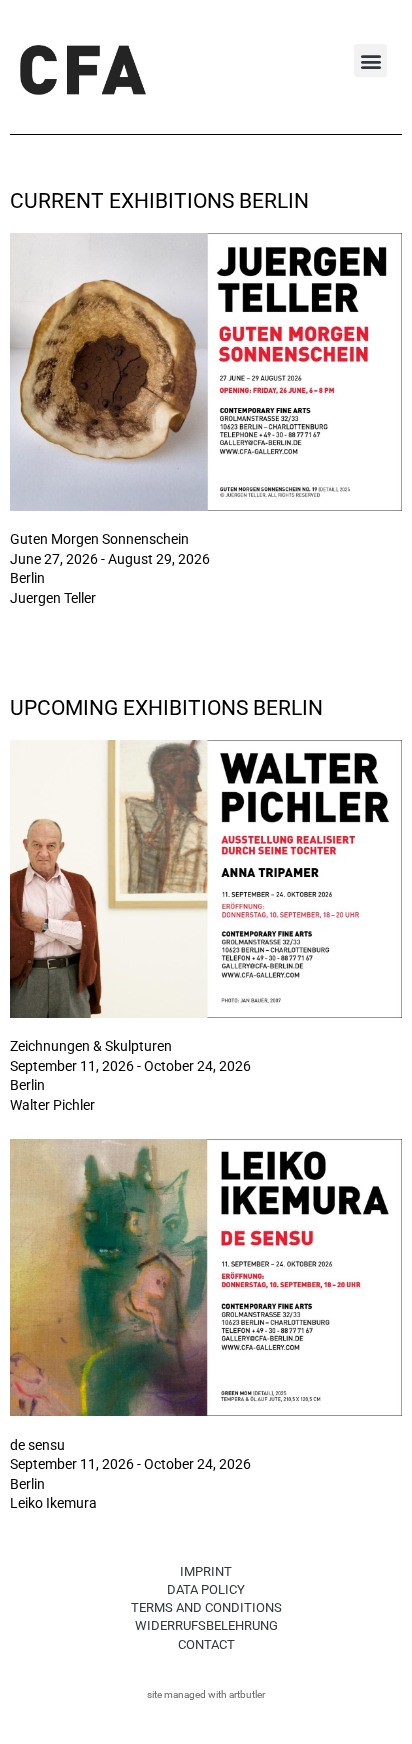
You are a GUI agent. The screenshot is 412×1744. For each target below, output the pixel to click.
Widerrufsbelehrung (206, 1625)
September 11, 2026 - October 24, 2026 (130, 1066)
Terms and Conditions (206, 1607)
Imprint (206, 1571)
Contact (206, 1644)
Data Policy (206, 1589)
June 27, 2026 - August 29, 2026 (110, 559)
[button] (370, 60)
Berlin (27, 578)
